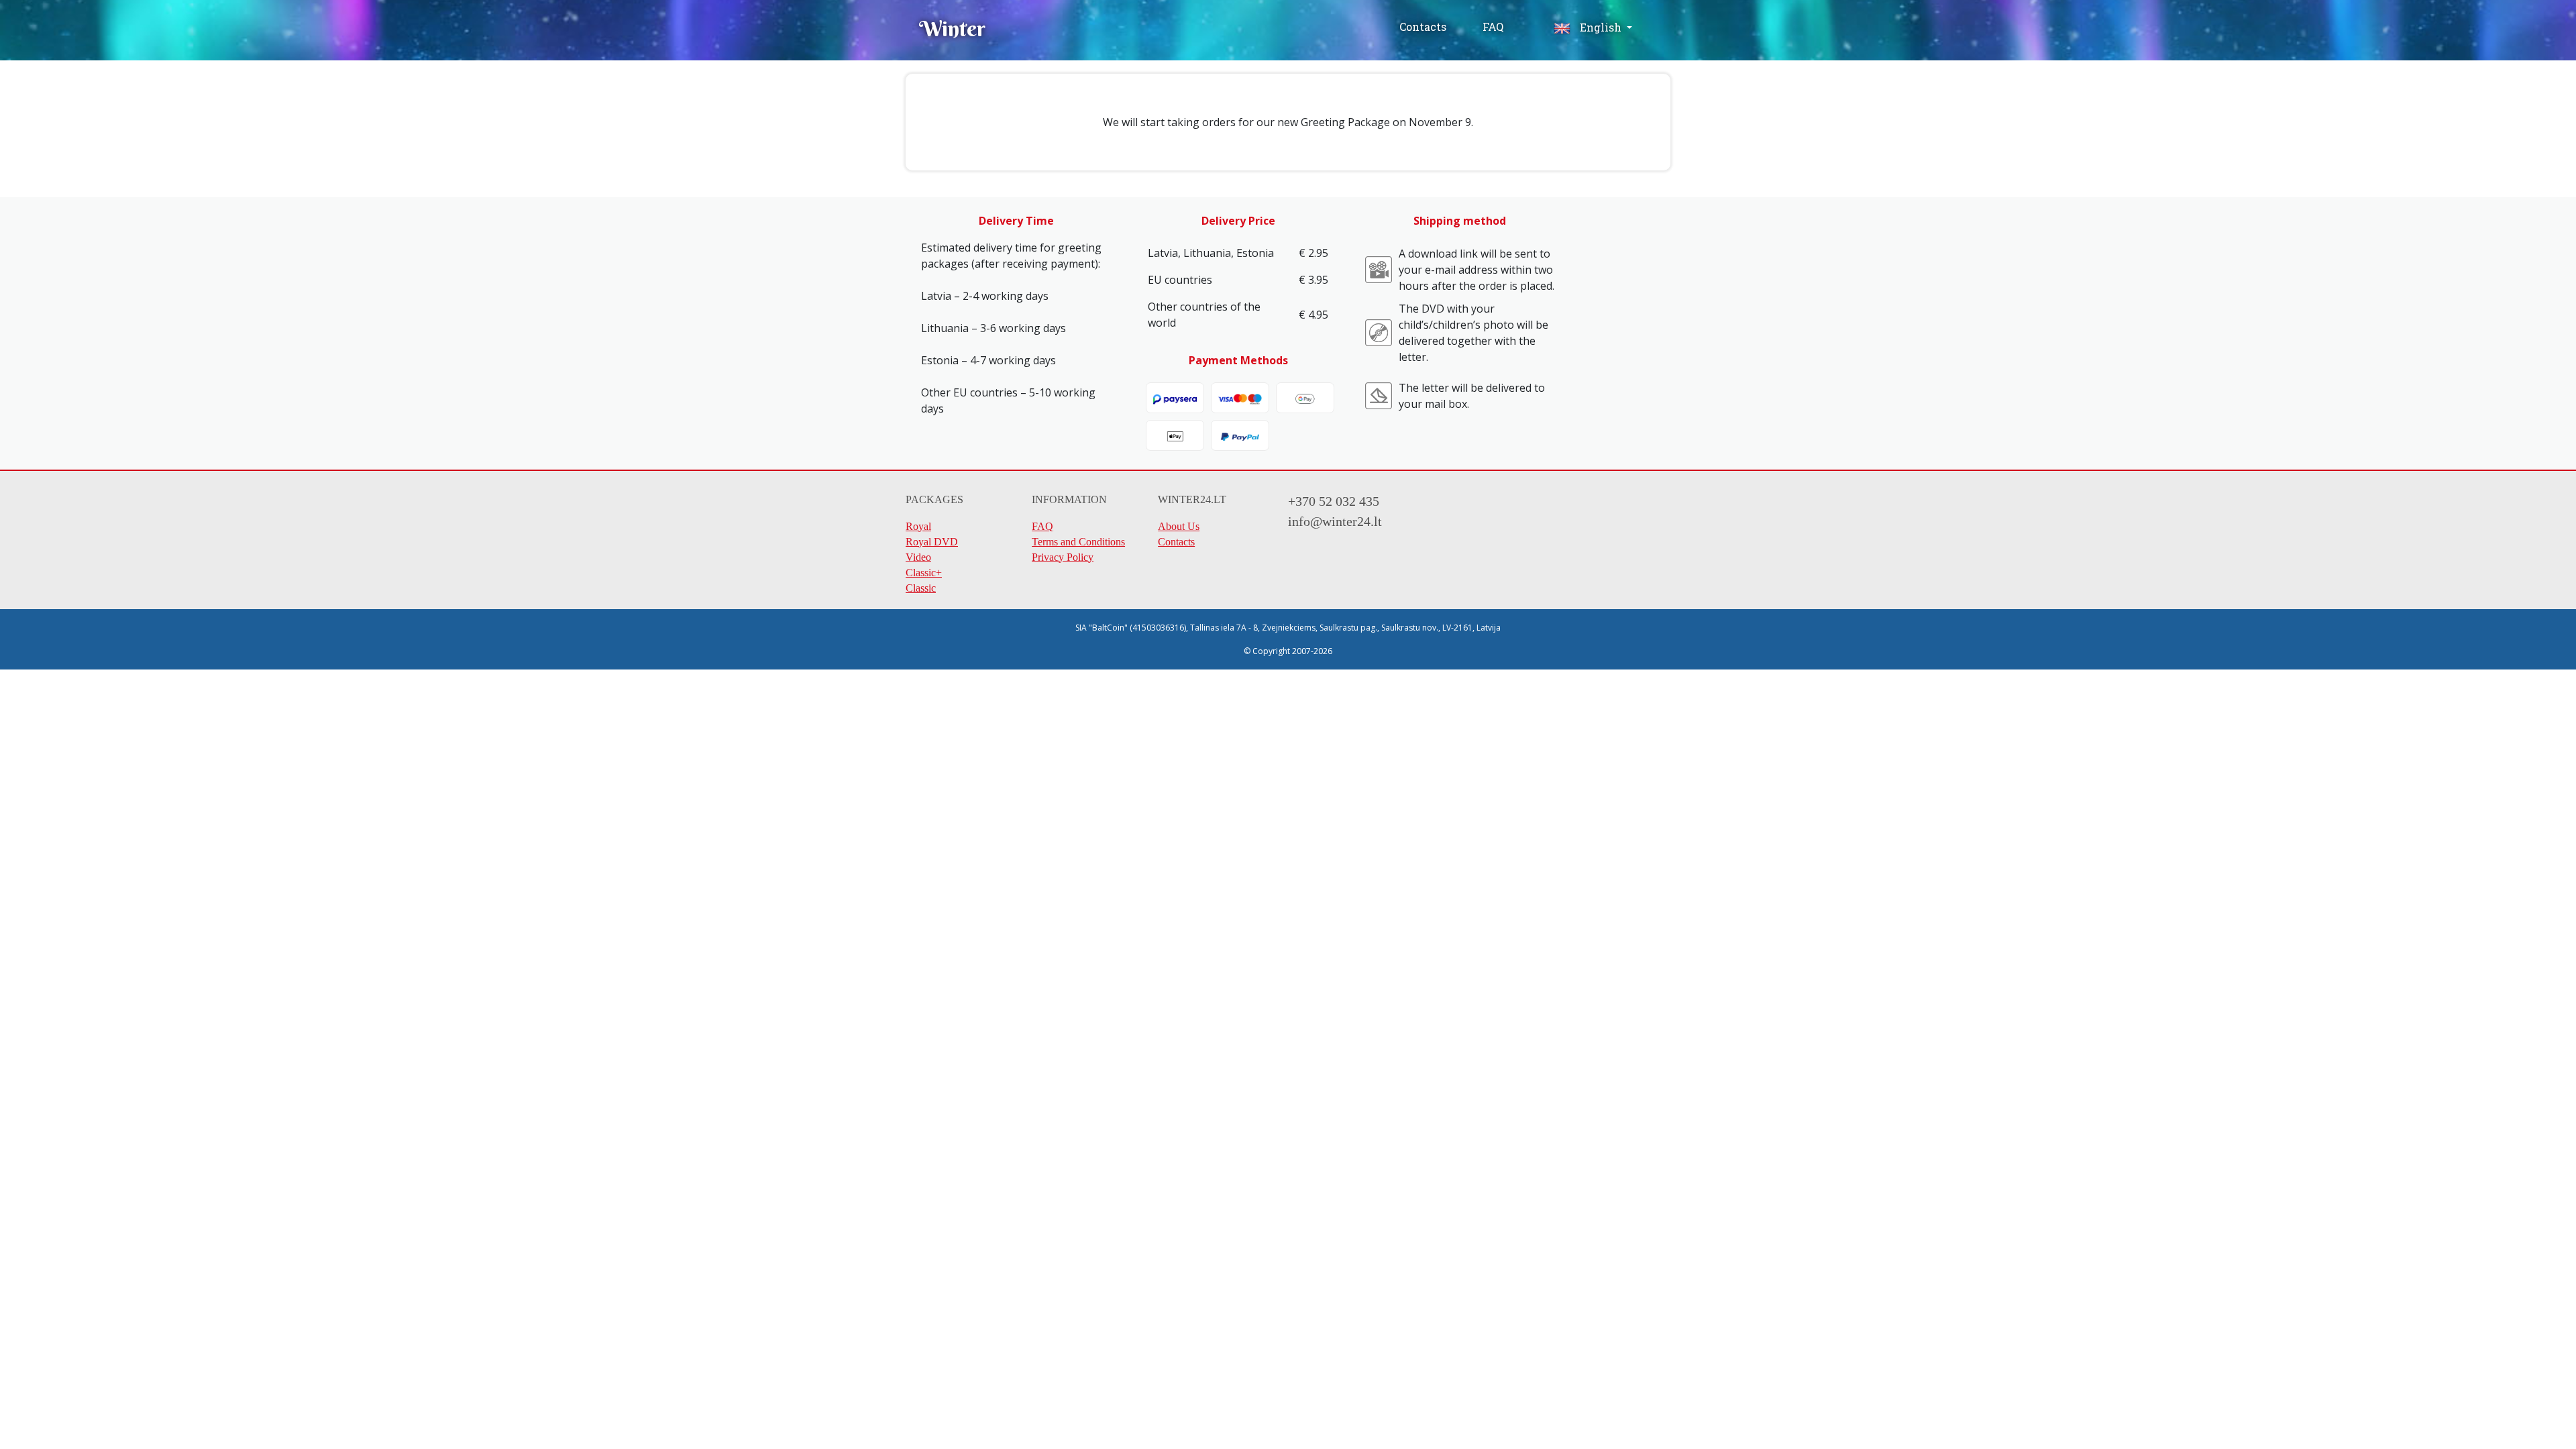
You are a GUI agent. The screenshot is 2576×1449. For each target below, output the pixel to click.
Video (918, 557)
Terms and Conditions (1078, 542)
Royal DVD (932, 542)
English (1601, 27)
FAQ (1493, 26)
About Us (1179, 526)
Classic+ (924, 573)
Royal (918, 526)
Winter (952, 29)
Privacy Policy (1063, 557)
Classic (921, 588)
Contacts (1423, 26)
